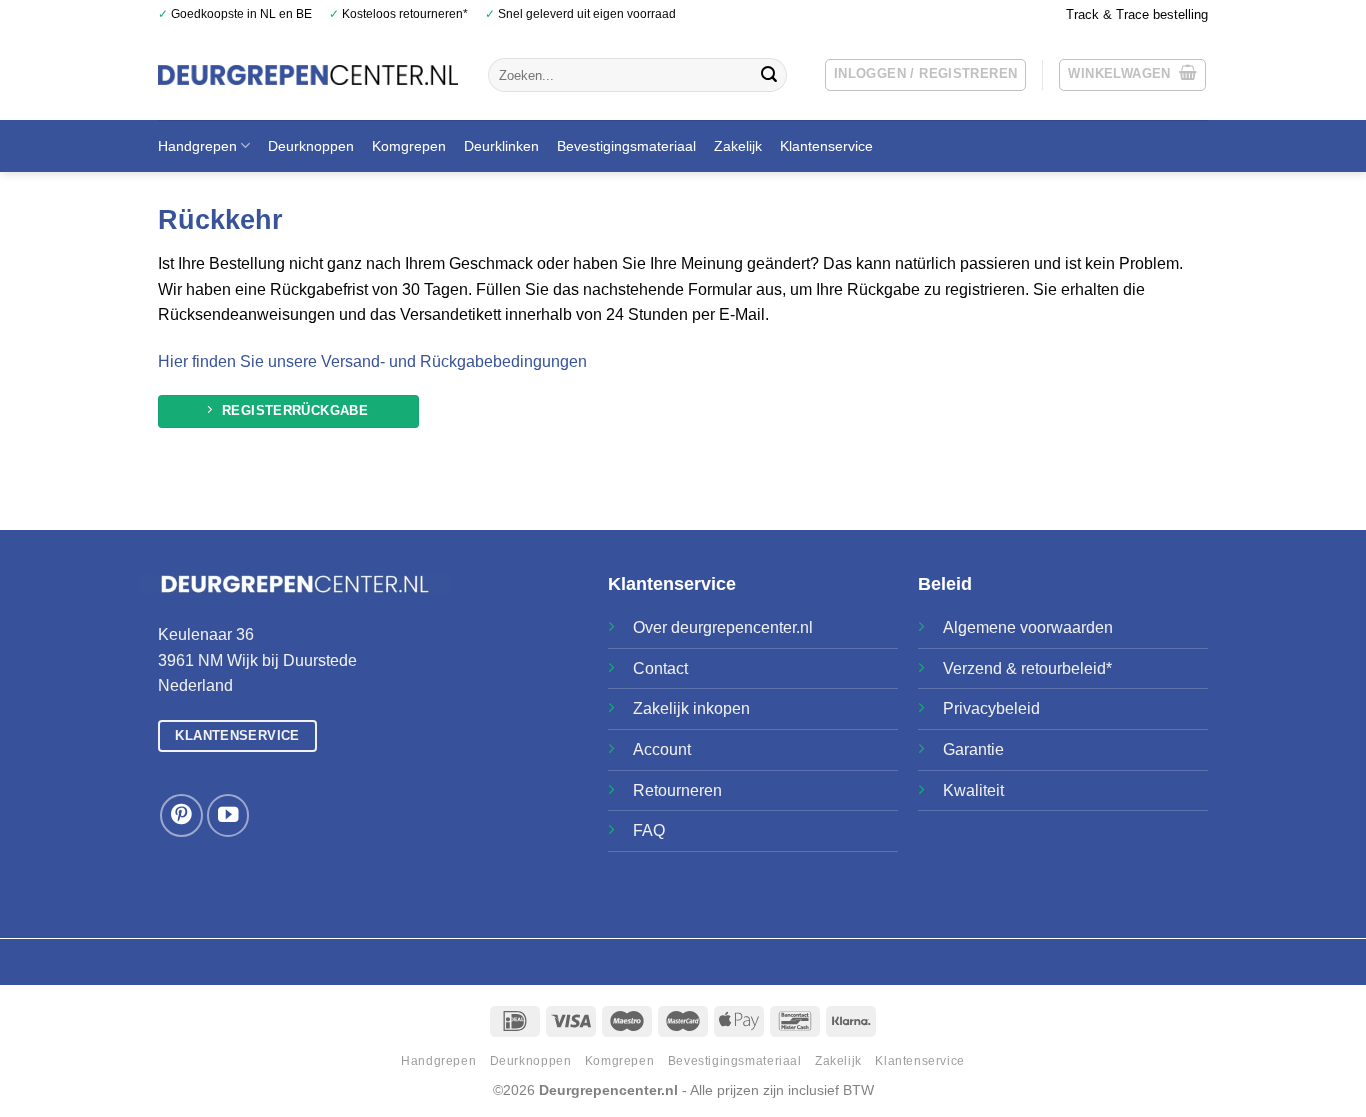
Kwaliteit (973, 790)
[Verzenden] (769, 75)
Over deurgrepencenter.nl (723, 627)
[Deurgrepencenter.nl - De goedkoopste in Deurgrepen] (308, 74)
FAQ (649, 830)
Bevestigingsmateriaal (626, 146)
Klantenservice (826, 146)
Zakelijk (738, 146)
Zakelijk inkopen (691, 708)
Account (662, 749)
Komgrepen (409, 146)
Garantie (973, 749)
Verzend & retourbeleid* (1027, 668)
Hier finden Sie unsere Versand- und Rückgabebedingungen (372, 361)
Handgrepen (197, 146)
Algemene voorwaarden (1028, 627)
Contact (660, 668)
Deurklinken (501, 146)
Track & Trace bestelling (1137, 14)
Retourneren (677, 790)
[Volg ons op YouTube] (228, 815)
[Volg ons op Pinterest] (181, 815)
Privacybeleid (991, 708)
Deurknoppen (311, 146)
